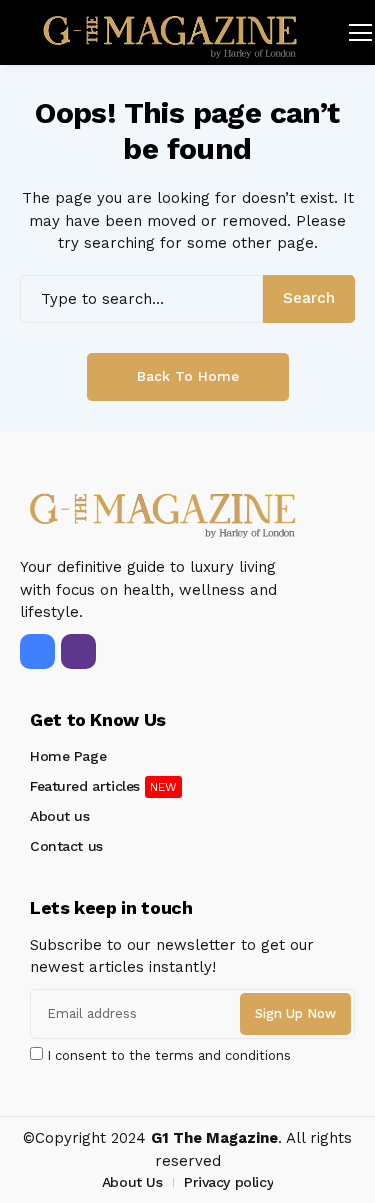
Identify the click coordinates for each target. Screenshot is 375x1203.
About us (60, 816)
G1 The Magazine (214, 1138)
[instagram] (78, 651)
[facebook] (37, 651)
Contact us (66, 846)
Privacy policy (228, 1182)
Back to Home (188, 376)
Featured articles (85, 786)
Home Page (68, 756)
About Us (132, 1182)
